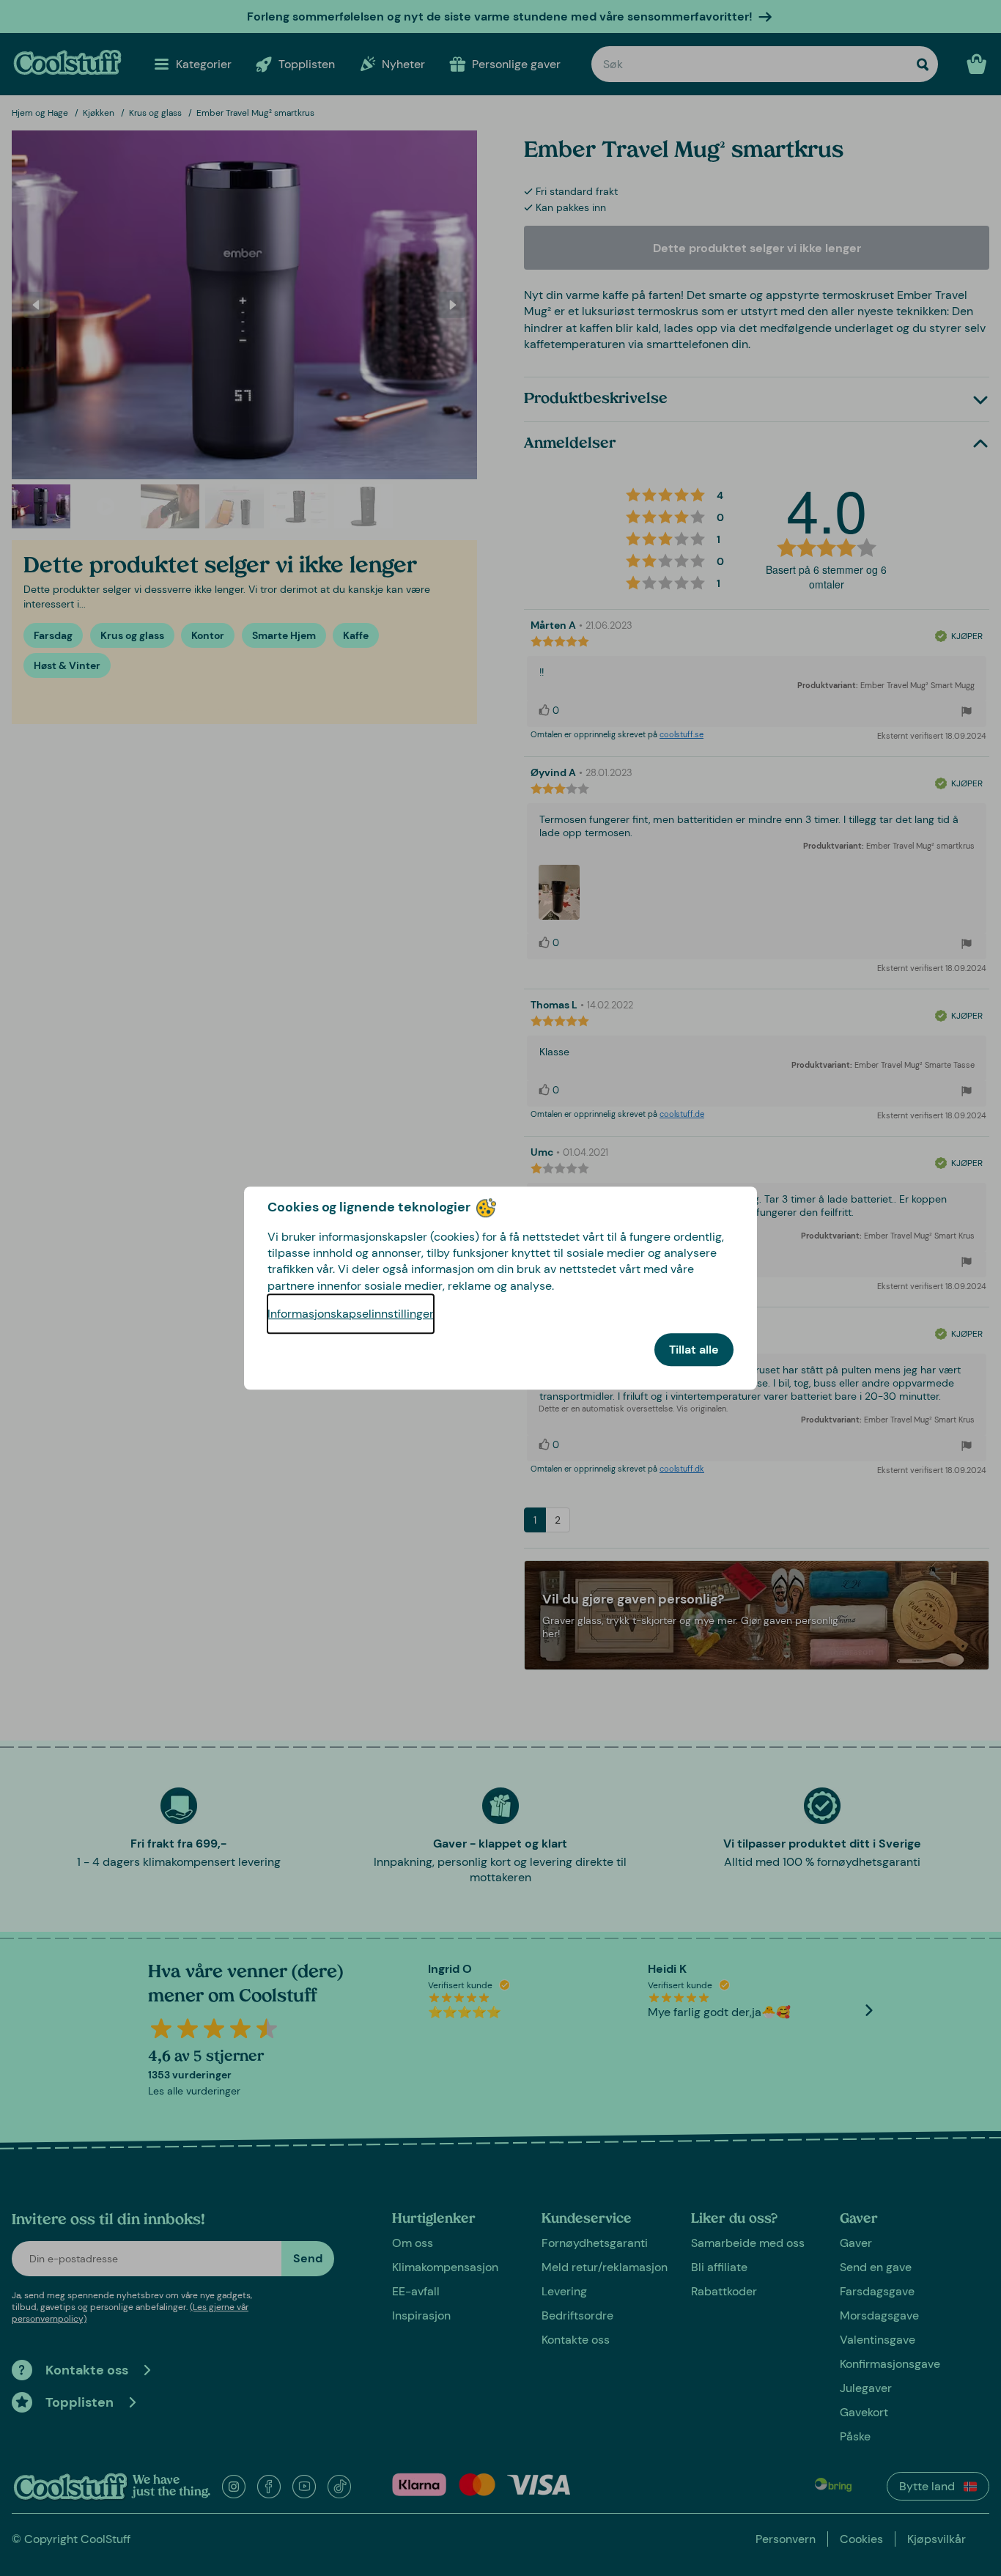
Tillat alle (694, 1350)
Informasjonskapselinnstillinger (351, 1314)
